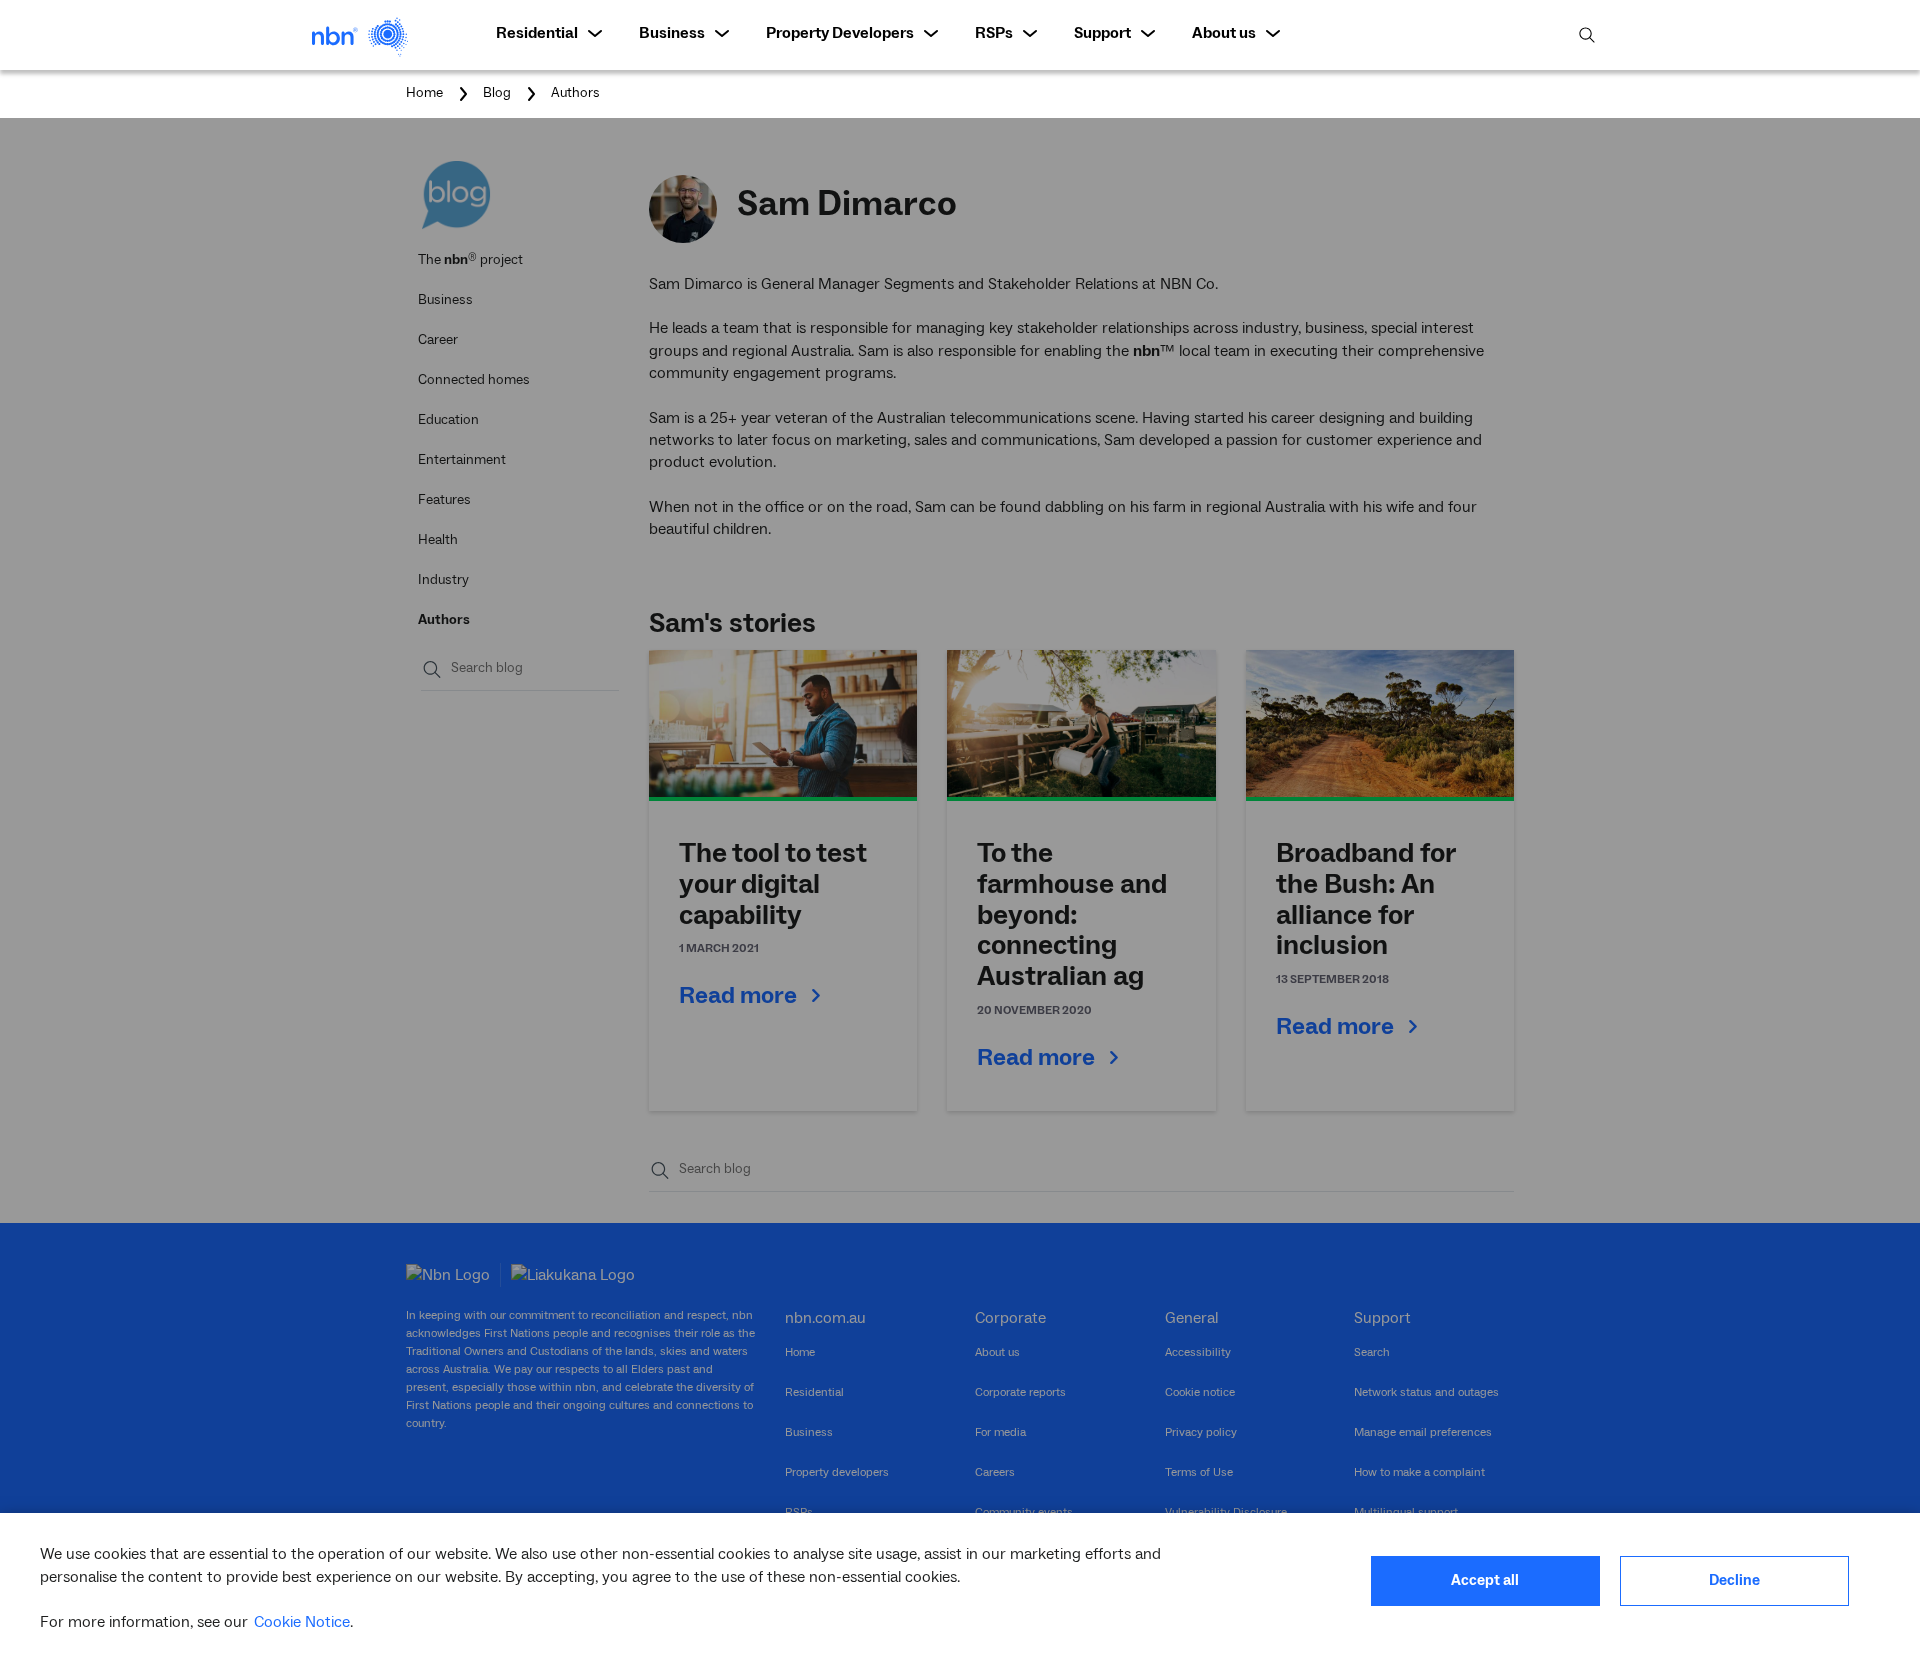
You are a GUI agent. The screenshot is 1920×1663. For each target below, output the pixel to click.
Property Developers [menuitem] (840, 33)
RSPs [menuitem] (994, 33)
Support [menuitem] (1102, 33)
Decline (1734, 1580)
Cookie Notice (302, 1622)
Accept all (1485, 1580)
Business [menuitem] (672, 33)
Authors (575, 93)
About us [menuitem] (1224, 33)
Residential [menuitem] (537, 33)
